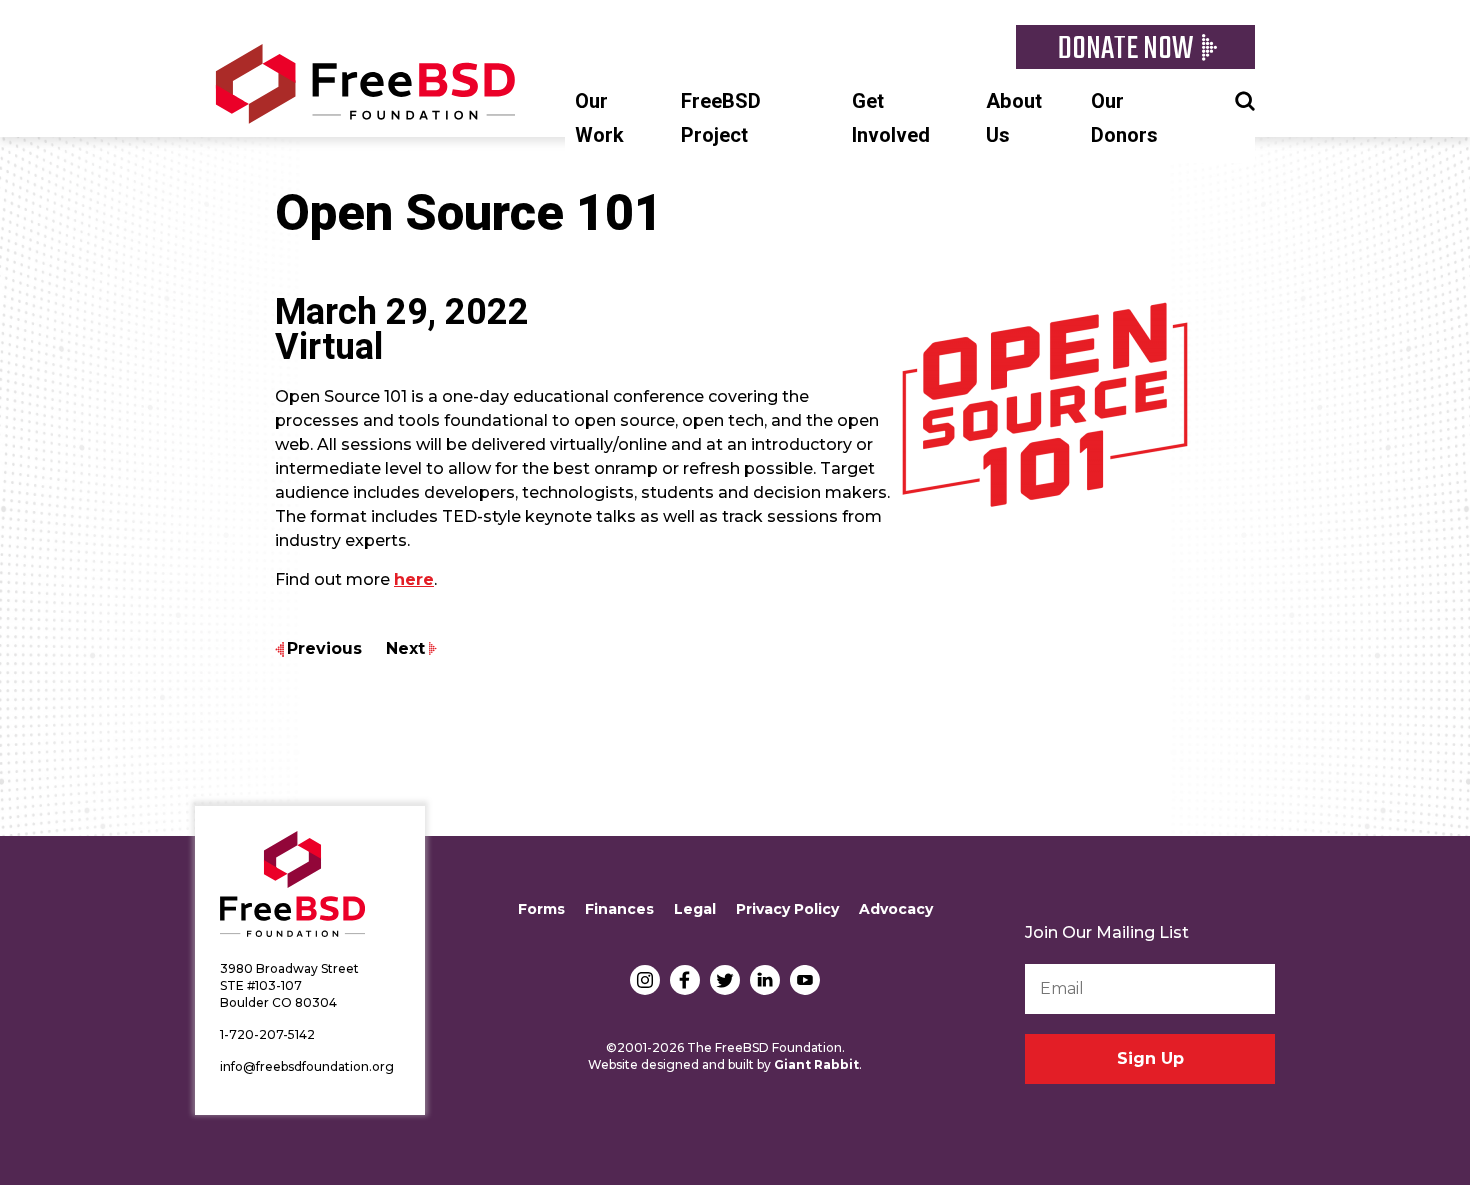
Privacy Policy (787, 909)
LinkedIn (765, 980)
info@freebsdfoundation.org (307, 1066)
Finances (619, 909)
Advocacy (896, 909)
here (414, 579)
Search (1245, 99)
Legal (695, 909)
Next (405, 648)
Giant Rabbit (816, 1064)
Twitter (725, 980)
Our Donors (1124, 118)
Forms (541, 909)
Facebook (685, 980)
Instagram (645, 980)
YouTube (805, 980)
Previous (324, 648)
